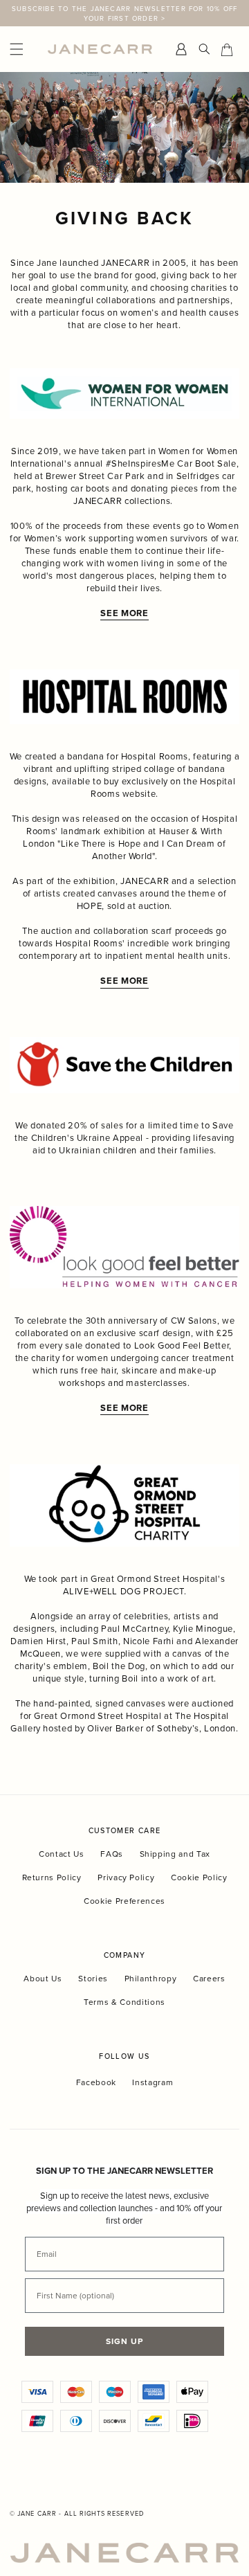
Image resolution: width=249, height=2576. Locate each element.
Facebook (96, 2082)
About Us (43, 1978)
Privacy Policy (126, 1877)
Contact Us (62, 1854)
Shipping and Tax (175, 1854)
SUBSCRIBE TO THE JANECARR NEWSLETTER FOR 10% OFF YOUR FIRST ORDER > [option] (125, 13)
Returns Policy (52, 1877)
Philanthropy (151, 1978)
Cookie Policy (199, 1877)
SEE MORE (124, 981)
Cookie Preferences (124, 1901)
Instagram (153, 2082)
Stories (93, 1978)
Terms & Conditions (124, 2002)
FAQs (112, 1854)
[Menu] (25, 49)
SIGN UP (124, 2341)
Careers (209, 1978)
